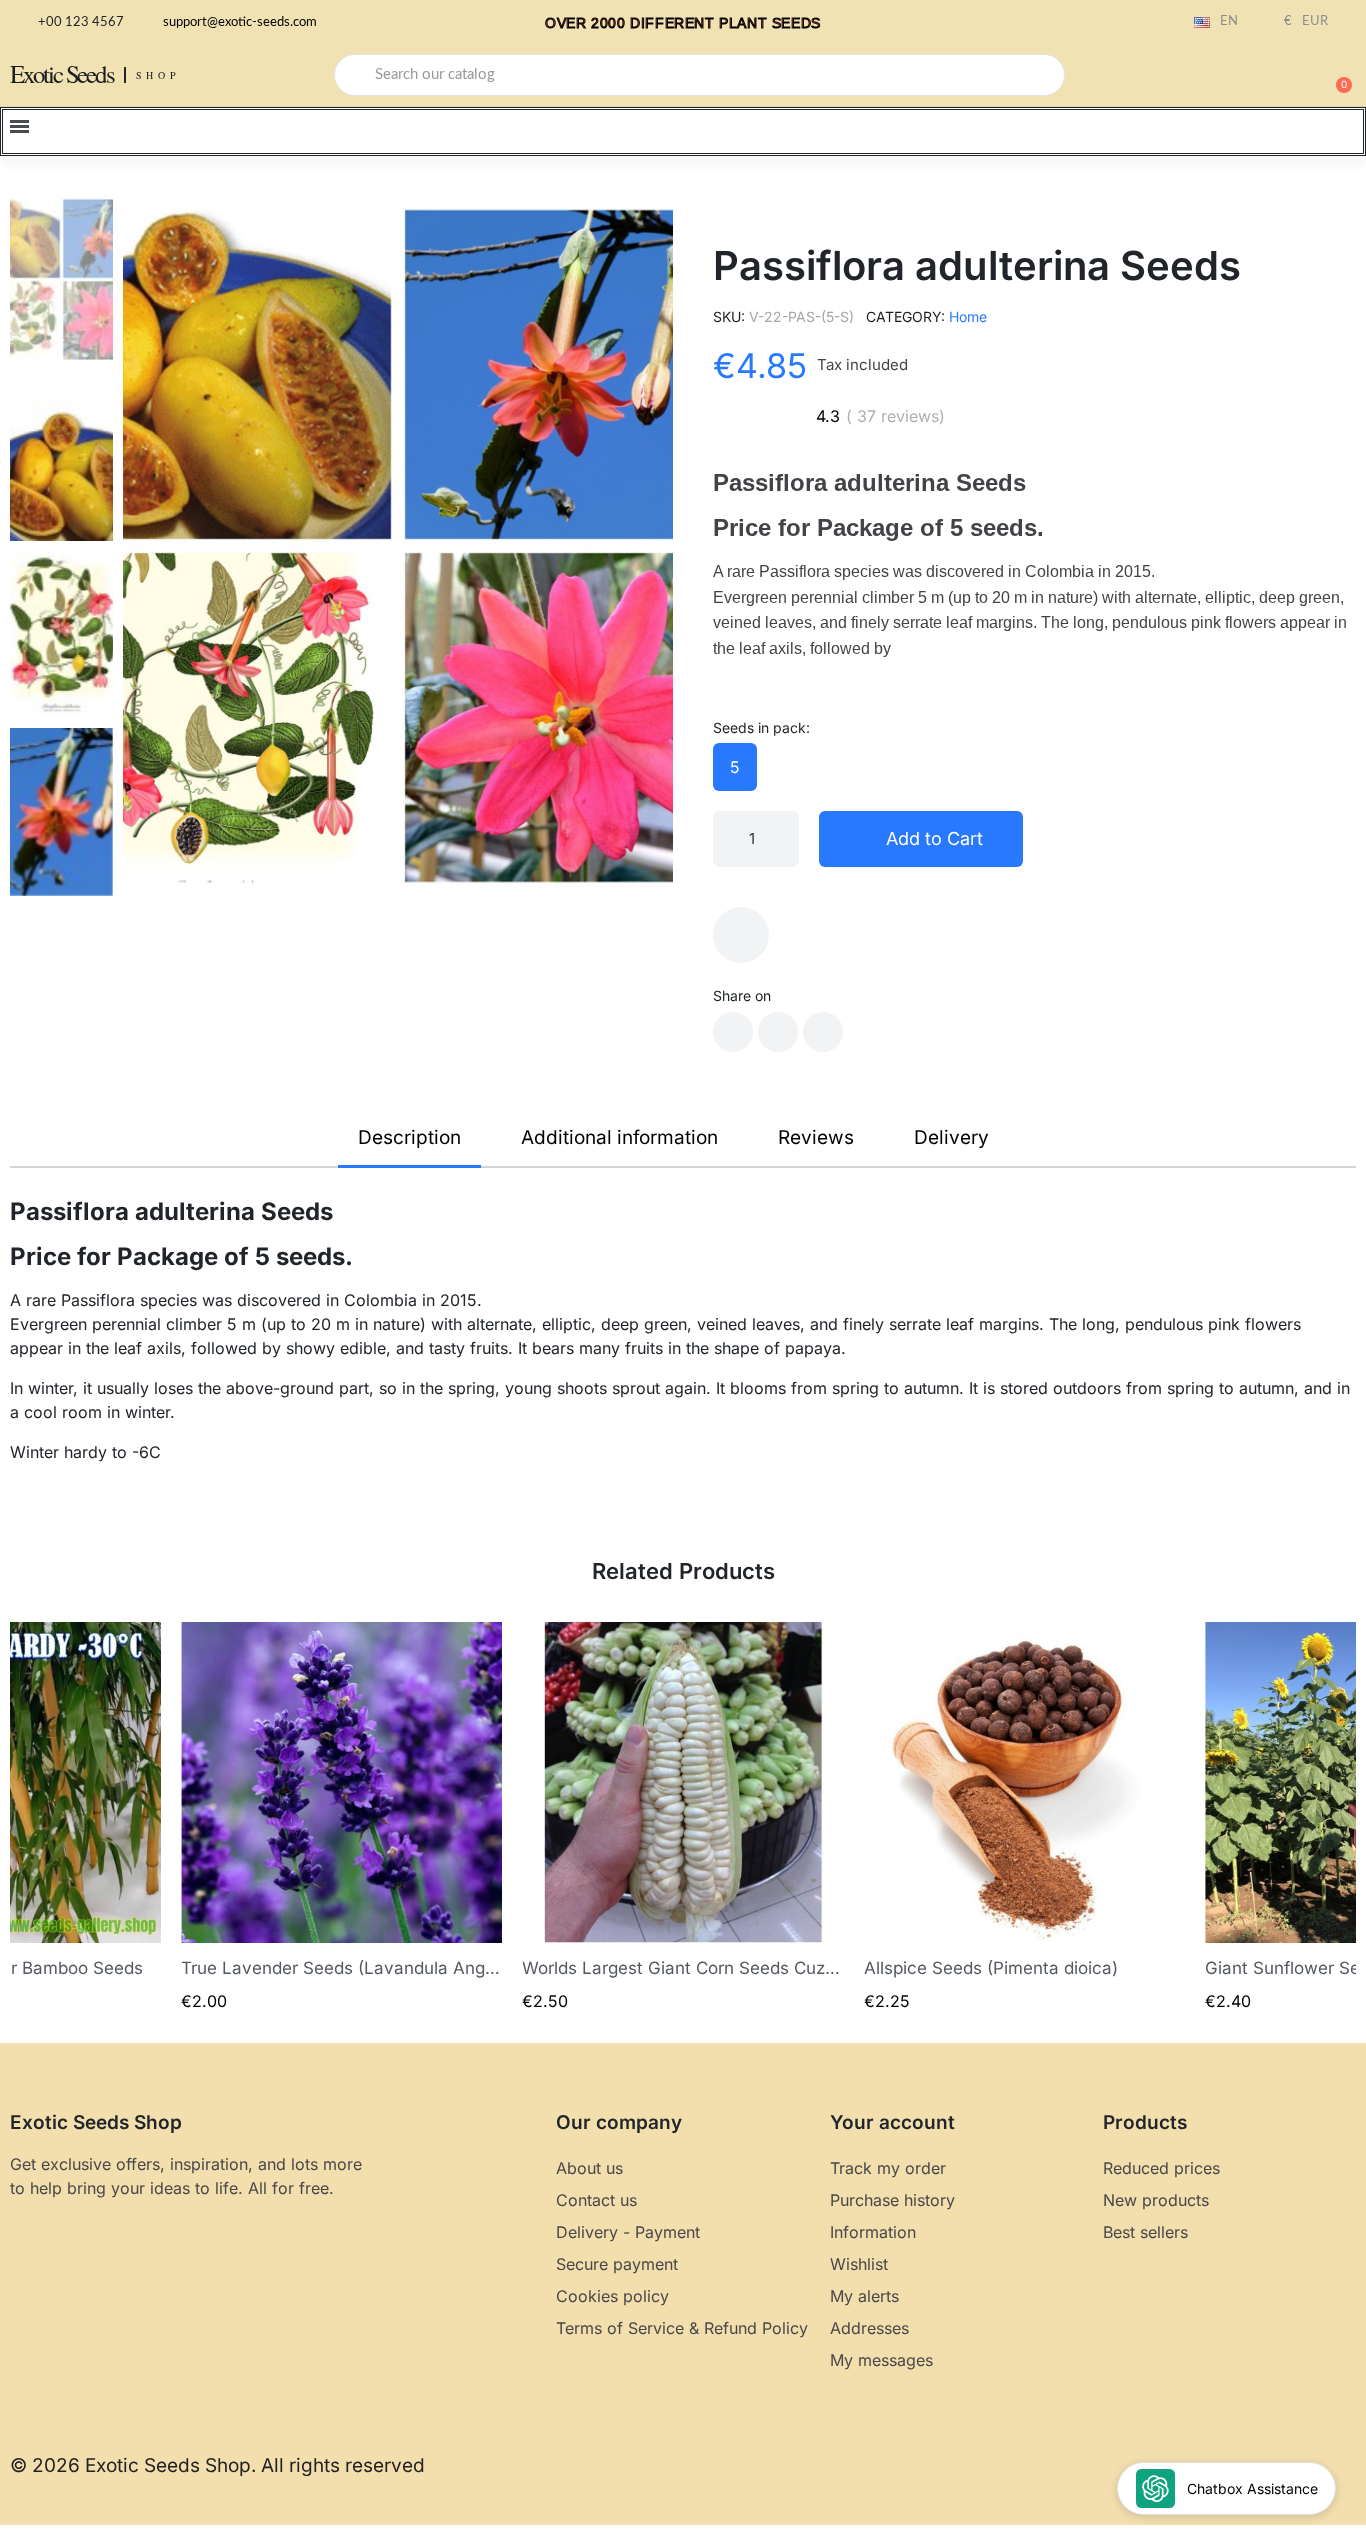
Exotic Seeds (62, 73)
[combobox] (699, 75)
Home (968, 316)
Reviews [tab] (816, 1137)
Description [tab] (409, 1137)
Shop (158, 75)
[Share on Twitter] (778, 1032)
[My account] (1266, 77)
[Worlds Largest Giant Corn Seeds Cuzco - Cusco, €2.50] (683, 1817)
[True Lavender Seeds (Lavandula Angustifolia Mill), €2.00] (342, 1817)
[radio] (735, 767)
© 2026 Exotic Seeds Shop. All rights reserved (217, 2465)
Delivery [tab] (951, 1137)
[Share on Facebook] (733, 1032)
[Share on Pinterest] (823, 1032)
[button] (1335, 75)
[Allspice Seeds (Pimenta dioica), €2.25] (1025, 1817)
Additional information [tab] (619, 1137)
